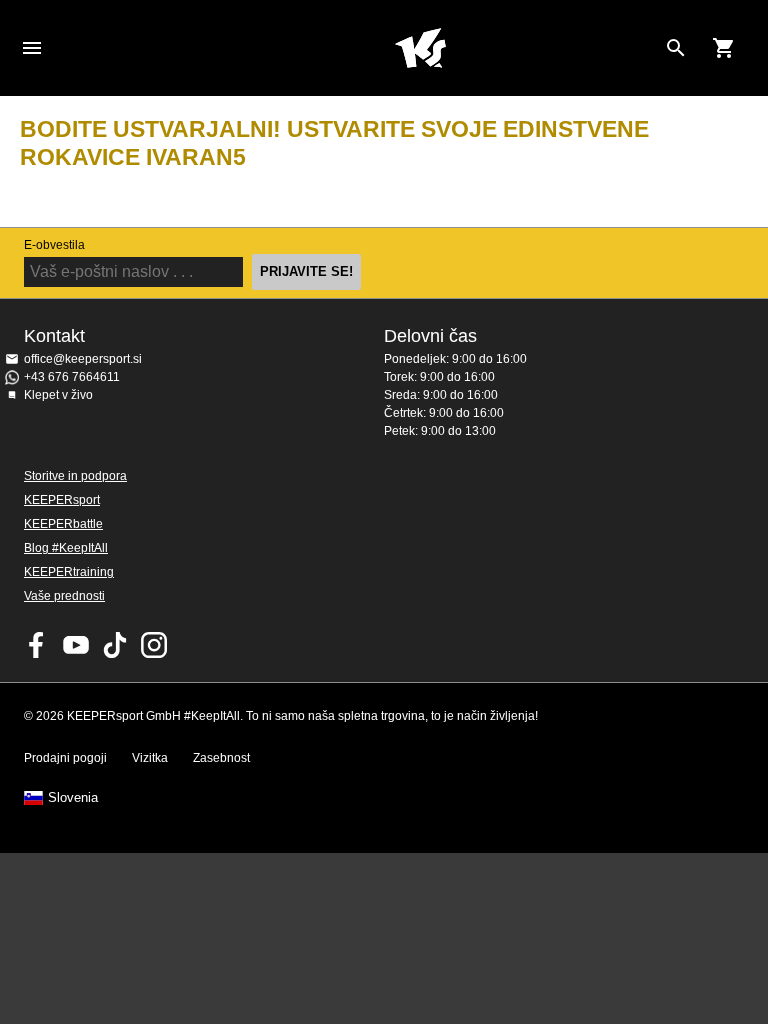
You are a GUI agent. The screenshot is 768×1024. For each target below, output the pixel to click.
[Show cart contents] (724, 48)
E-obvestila (54, 245)
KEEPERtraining (69, 572)
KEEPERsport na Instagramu (154, 645)
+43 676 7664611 (72, 377)
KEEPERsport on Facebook (37, 645)
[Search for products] (676, 48)
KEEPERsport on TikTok (115, 645)
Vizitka (150, 758)
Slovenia (73, 798)
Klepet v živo (58, 395)
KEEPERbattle (63, 524)
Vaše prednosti (64, 596)
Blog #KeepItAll (66, 548)
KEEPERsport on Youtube (76, 645)
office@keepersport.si (83, 359)
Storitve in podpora (75, 476)
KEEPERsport (62, 500)
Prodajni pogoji (65, 758)
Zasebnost (221, 758)
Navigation (32, 48)
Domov (420, 48)
